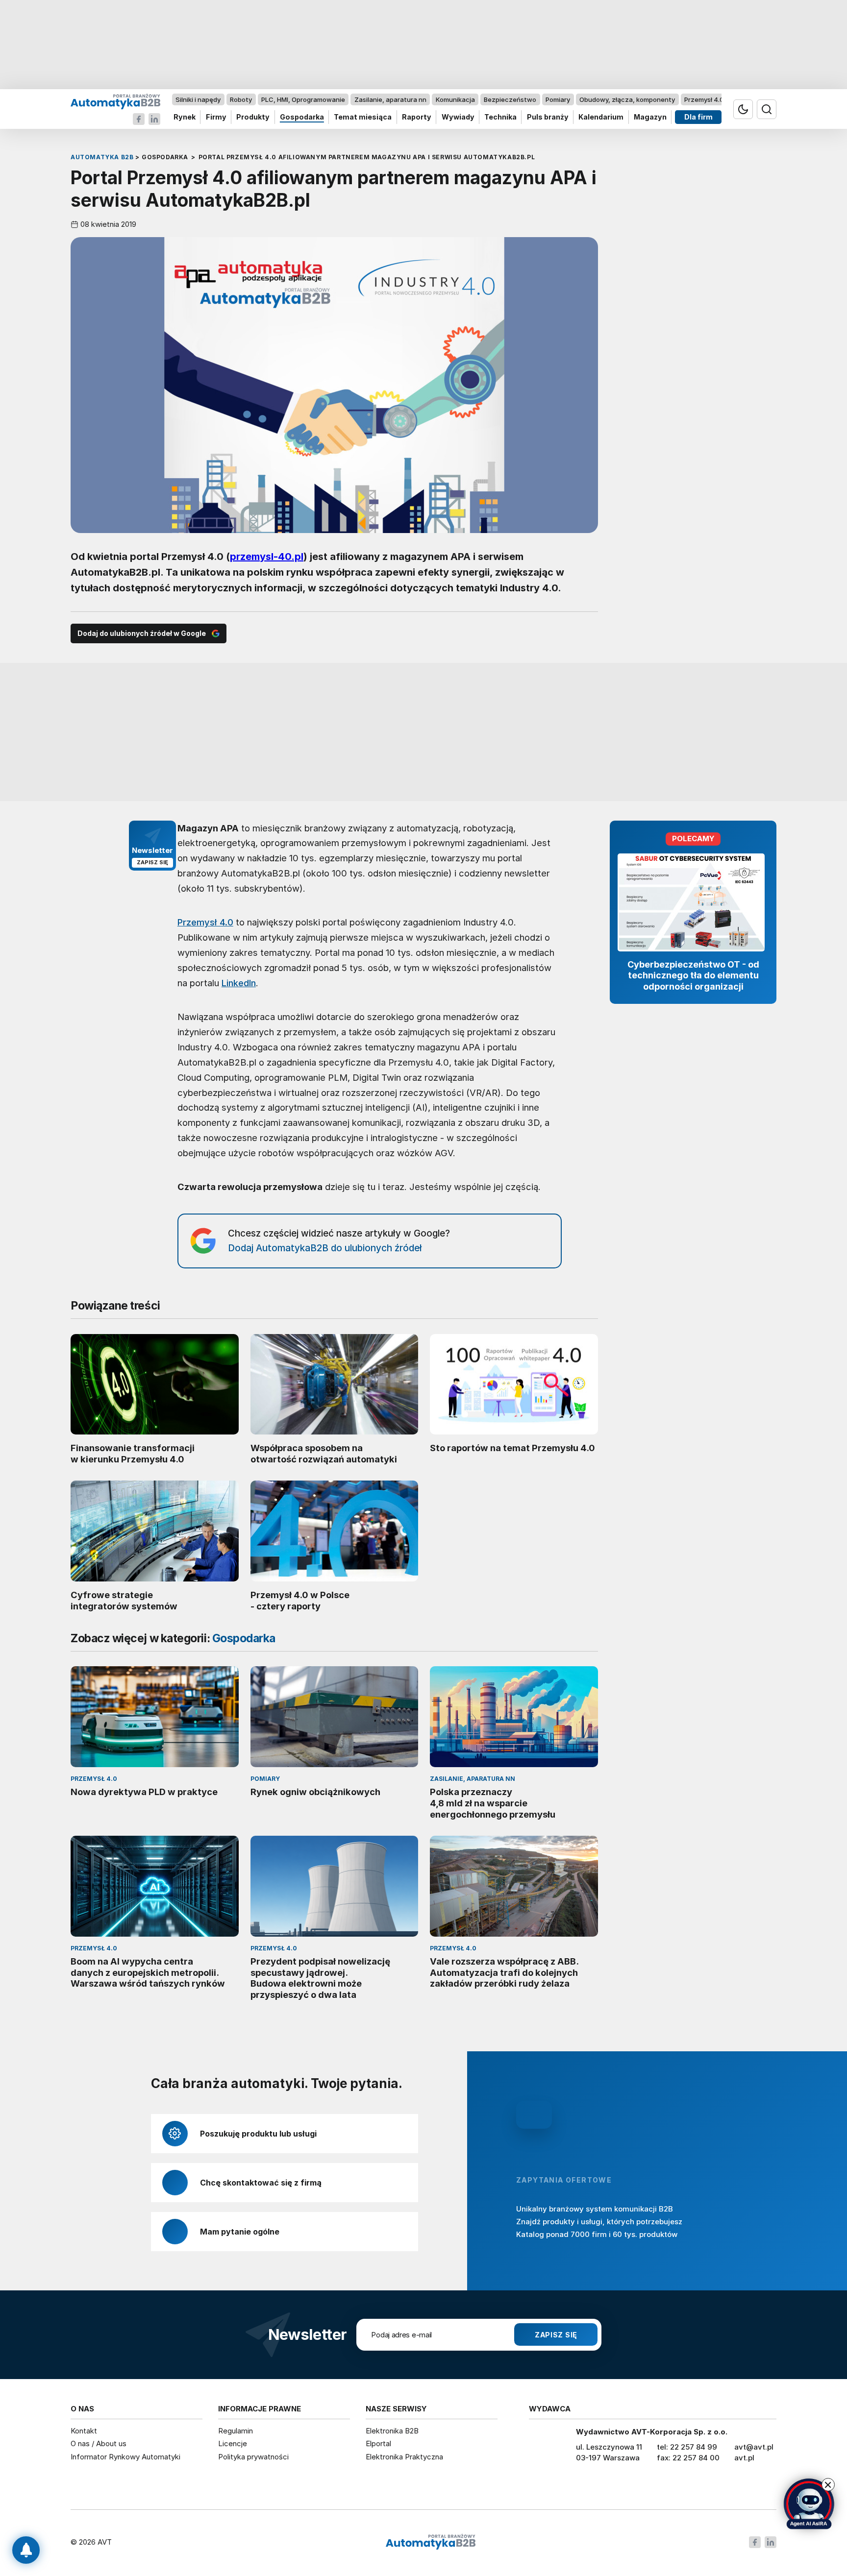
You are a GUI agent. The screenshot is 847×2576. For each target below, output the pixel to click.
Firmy (216, 117)
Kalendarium (601, 117)
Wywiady (458, 117)
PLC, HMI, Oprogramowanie (303, 99)
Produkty (253, 117)
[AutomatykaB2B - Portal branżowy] (115, 101)
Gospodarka (302, 117)
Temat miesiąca (363, 117)
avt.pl (744, 2458)
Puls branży (548, 117)
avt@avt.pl (754, 2447)
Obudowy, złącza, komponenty (627, 99)
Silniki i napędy (198, 99)
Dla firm (698, 117)
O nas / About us (99, 2443)
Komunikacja (455, 99)
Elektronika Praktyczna (404, 2457)
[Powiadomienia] (26, 2550)
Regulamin (236, 2431)
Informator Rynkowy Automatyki (125, 2457)
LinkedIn (239, 983)
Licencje (233, 2443)
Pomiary (558, 99)
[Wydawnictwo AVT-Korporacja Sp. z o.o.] (548, 2449)
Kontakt (84, 2431)
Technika (500, 117)
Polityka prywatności (253, 2457)
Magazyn (650, 117)
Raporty (417, 117)
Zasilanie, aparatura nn (390, 99)
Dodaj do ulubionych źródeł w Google (142, 633)
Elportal (378, 2443)
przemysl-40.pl (267, 557)
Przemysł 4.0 (704, 99)
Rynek (185, 117)
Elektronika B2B (392, 2431)
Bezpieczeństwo (510, 99)
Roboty (241, 99)
